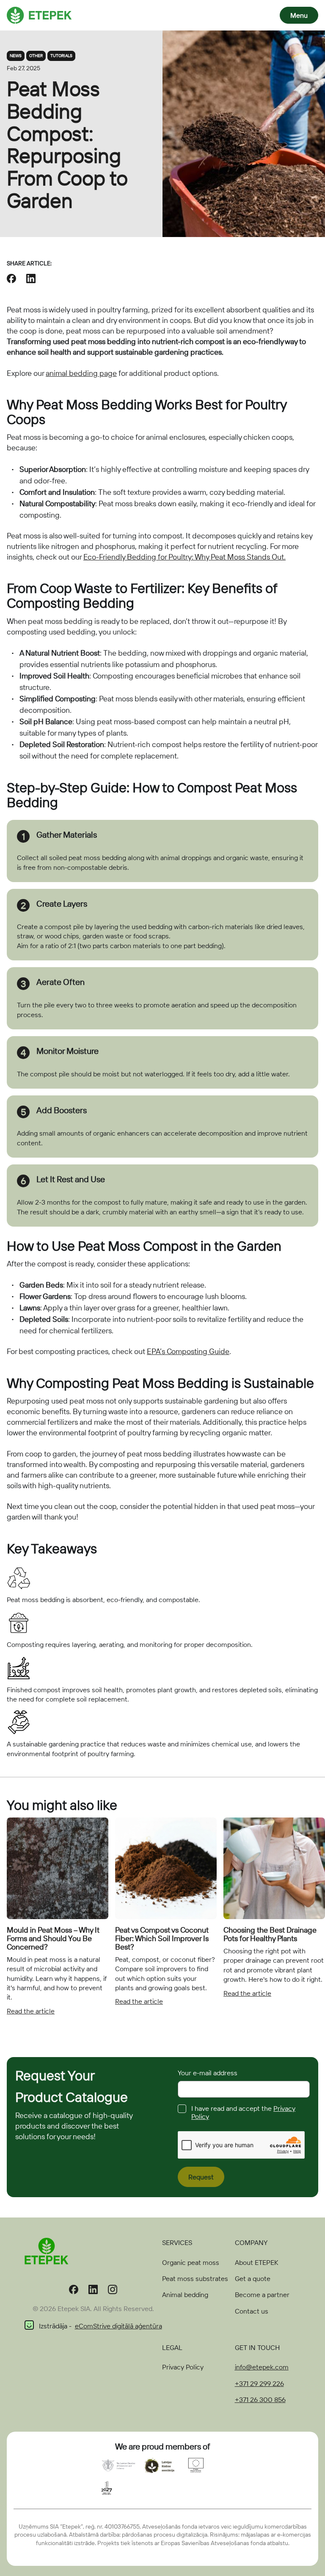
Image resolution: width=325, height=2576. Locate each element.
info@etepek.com (262, 2367)
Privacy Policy (183, 2367)
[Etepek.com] (39, 14)
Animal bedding (185, 2295)
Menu (299, 15)
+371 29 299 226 (259, 2383)
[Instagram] (113, 2291)
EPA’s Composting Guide (188, 1351)
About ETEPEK (256, 2262)
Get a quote (253, 2278)
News (16, 56)
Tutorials (61, 56)
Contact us (252, 2311)
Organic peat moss (191, 2262)
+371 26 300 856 (260, 2399)
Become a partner (262, 2295)
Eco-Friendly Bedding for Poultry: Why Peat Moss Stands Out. (185, 557)
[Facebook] (74, 2291)
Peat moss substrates (195, 2278)
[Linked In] (93, 2291)
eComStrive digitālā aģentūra (118, 2326)
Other (36, 56)
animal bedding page (81, 373)
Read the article (31, 2011)
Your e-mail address (208, 2073)
